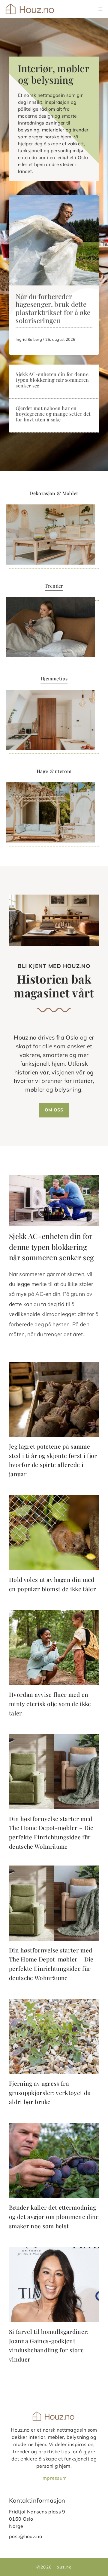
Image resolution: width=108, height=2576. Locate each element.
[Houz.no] (30, 9)
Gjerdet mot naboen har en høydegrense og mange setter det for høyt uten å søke (53, 414)
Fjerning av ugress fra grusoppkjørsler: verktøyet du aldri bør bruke (50, 2092)
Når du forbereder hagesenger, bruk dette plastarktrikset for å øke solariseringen (53, 308)
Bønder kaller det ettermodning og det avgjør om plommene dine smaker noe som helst (54, 2216)
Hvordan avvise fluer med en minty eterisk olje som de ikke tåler (50, 1704)
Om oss (54, 1110)
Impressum (54, 2478)
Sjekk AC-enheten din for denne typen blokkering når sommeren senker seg (52, 380)
